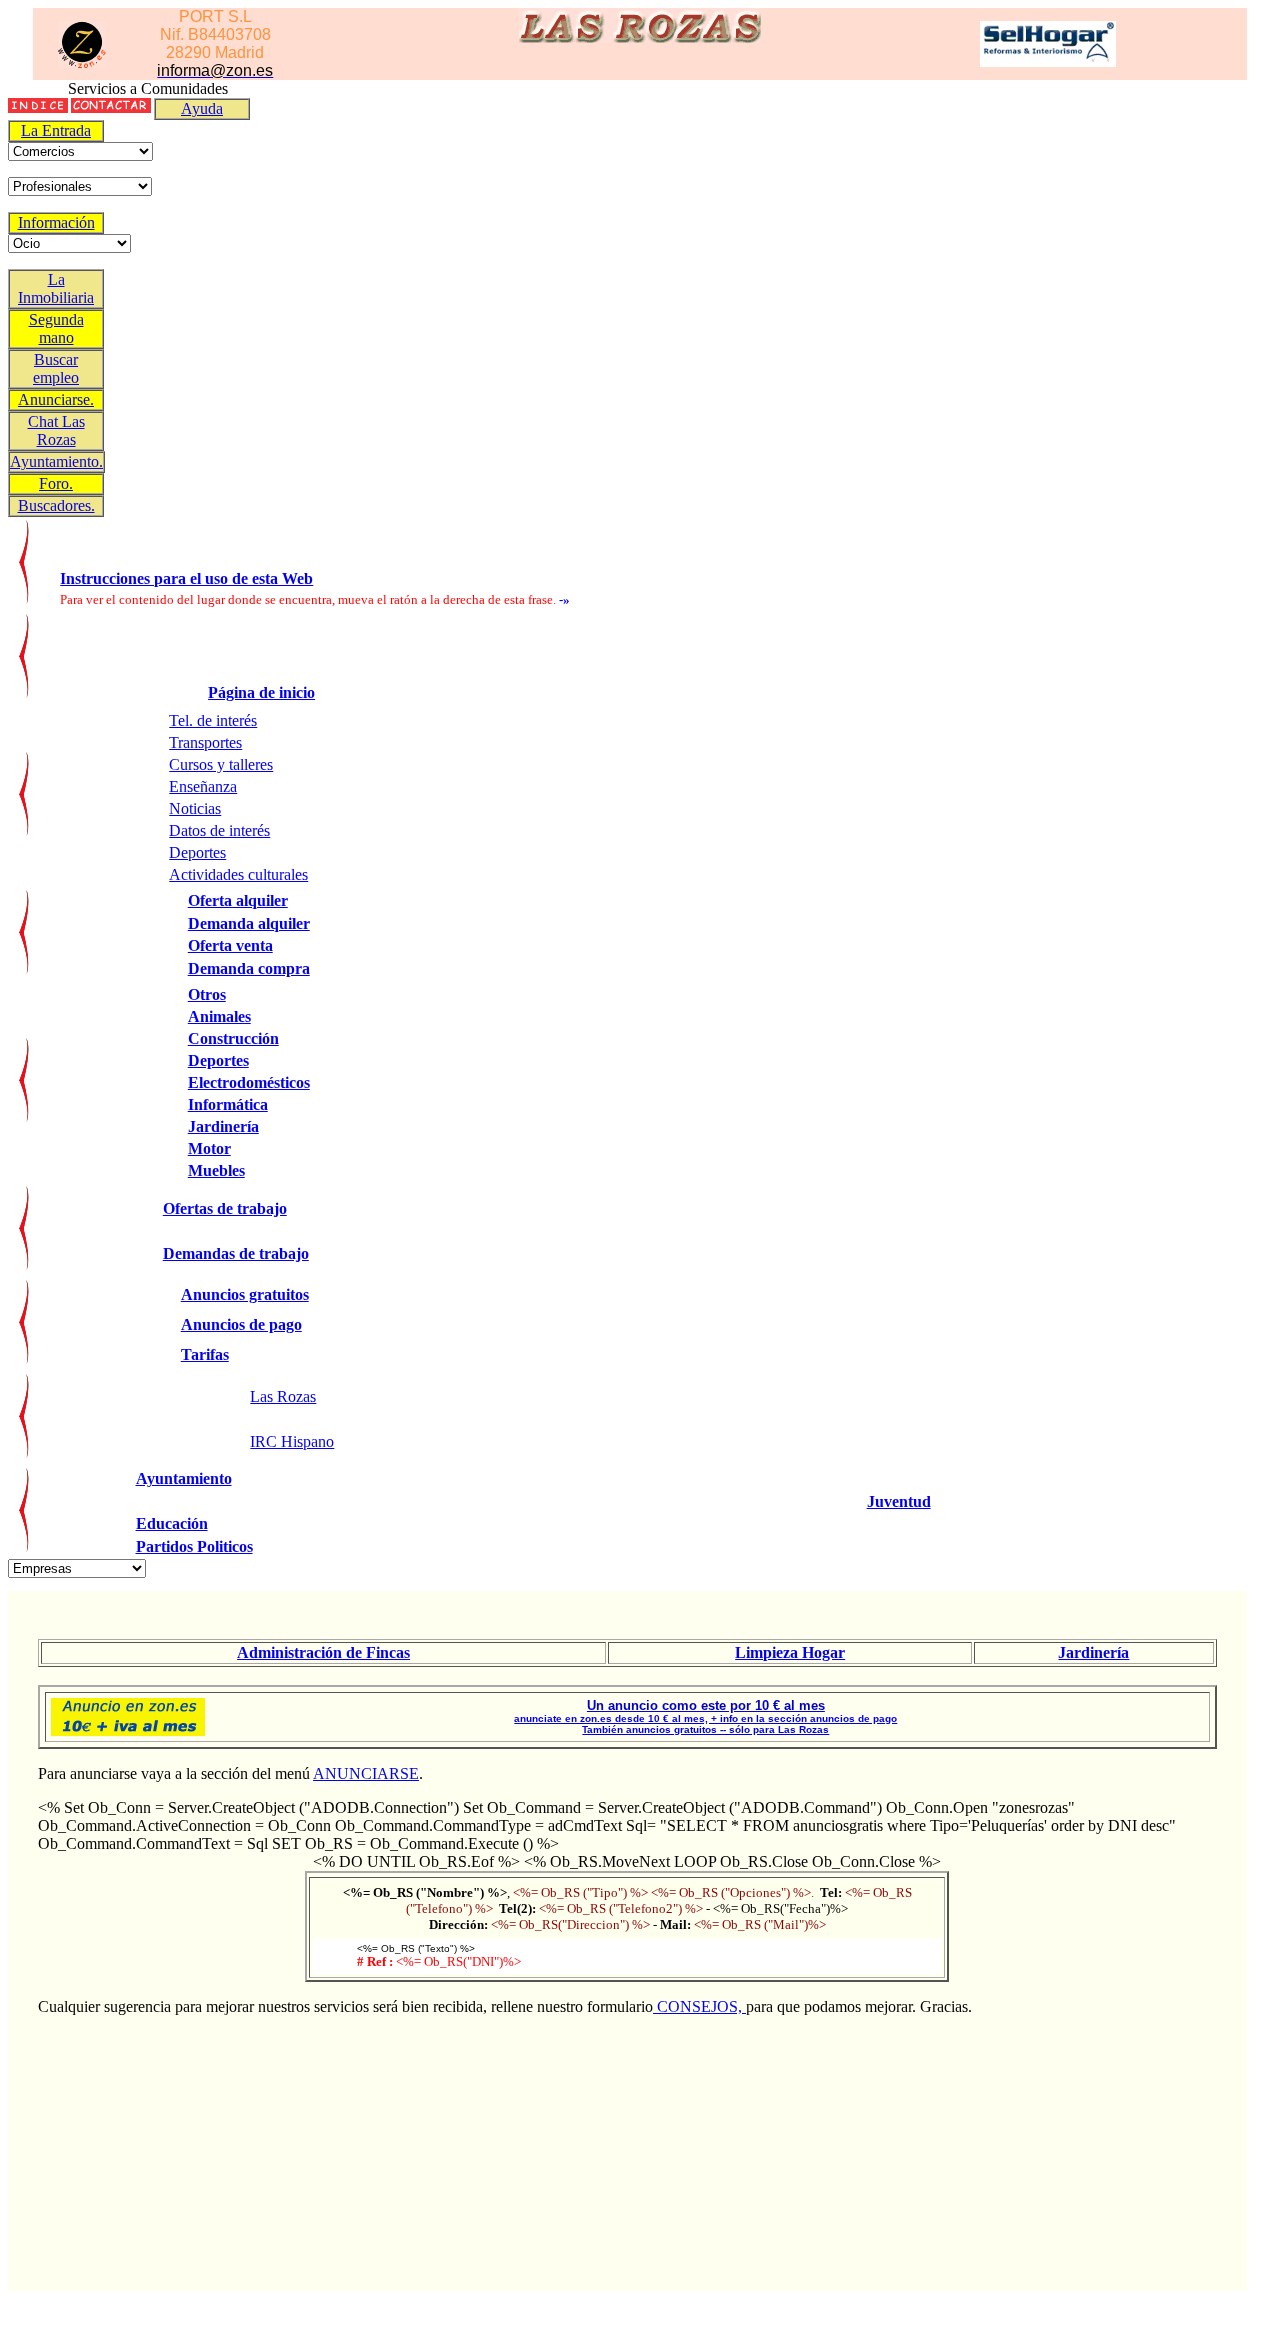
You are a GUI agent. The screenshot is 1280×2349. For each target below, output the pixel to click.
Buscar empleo (56, 368)
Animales (219, 1016)
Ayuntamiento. (56, 461)
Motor (209, 1148)
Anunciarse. (56, 399)
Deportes (197, 852)
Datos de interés (219, 830)
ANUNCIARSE (366, 1773)
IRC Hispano (292, 1441)
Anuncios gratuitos (245, 1294)
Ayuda (202, 108)
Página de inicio (261, 692)
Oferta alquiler (238, 900)
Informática (228, 1104)
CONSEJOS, (699, 2006)
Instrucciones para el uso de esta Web (186, 578)
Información (56, 222)
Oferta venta (230, 945)
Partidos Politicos (194, 1546)
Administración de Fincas (323, 1652)
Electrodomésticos (249, 1082)
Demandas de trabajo (236, 1253)
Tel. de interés (213, 720)
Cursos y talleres (221, 764)
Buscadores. (56, 505)
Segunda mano (56, 328)
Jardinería (223, 1126)
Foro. (56, 483)
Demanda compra (249, 968)
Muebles (216, 1170)
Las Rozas (283, 1396)
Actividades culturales (238, 874)
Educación (172, 1523)
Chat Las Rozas (56, 430)
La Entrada (56, 130)
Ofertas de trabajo (225, 1208)
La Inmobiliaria (56, 288)
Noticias (195, 808)
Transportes (205, 742)
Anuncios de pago (241, 1324)
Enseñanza (203, 786)
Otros (207, 994)
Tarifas (205, 1354)
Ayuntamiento (184, 1478)
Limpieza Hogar (790, 1652)
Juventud (899, 1501)
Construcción (233, 1038)
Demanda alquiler (249, 923)
